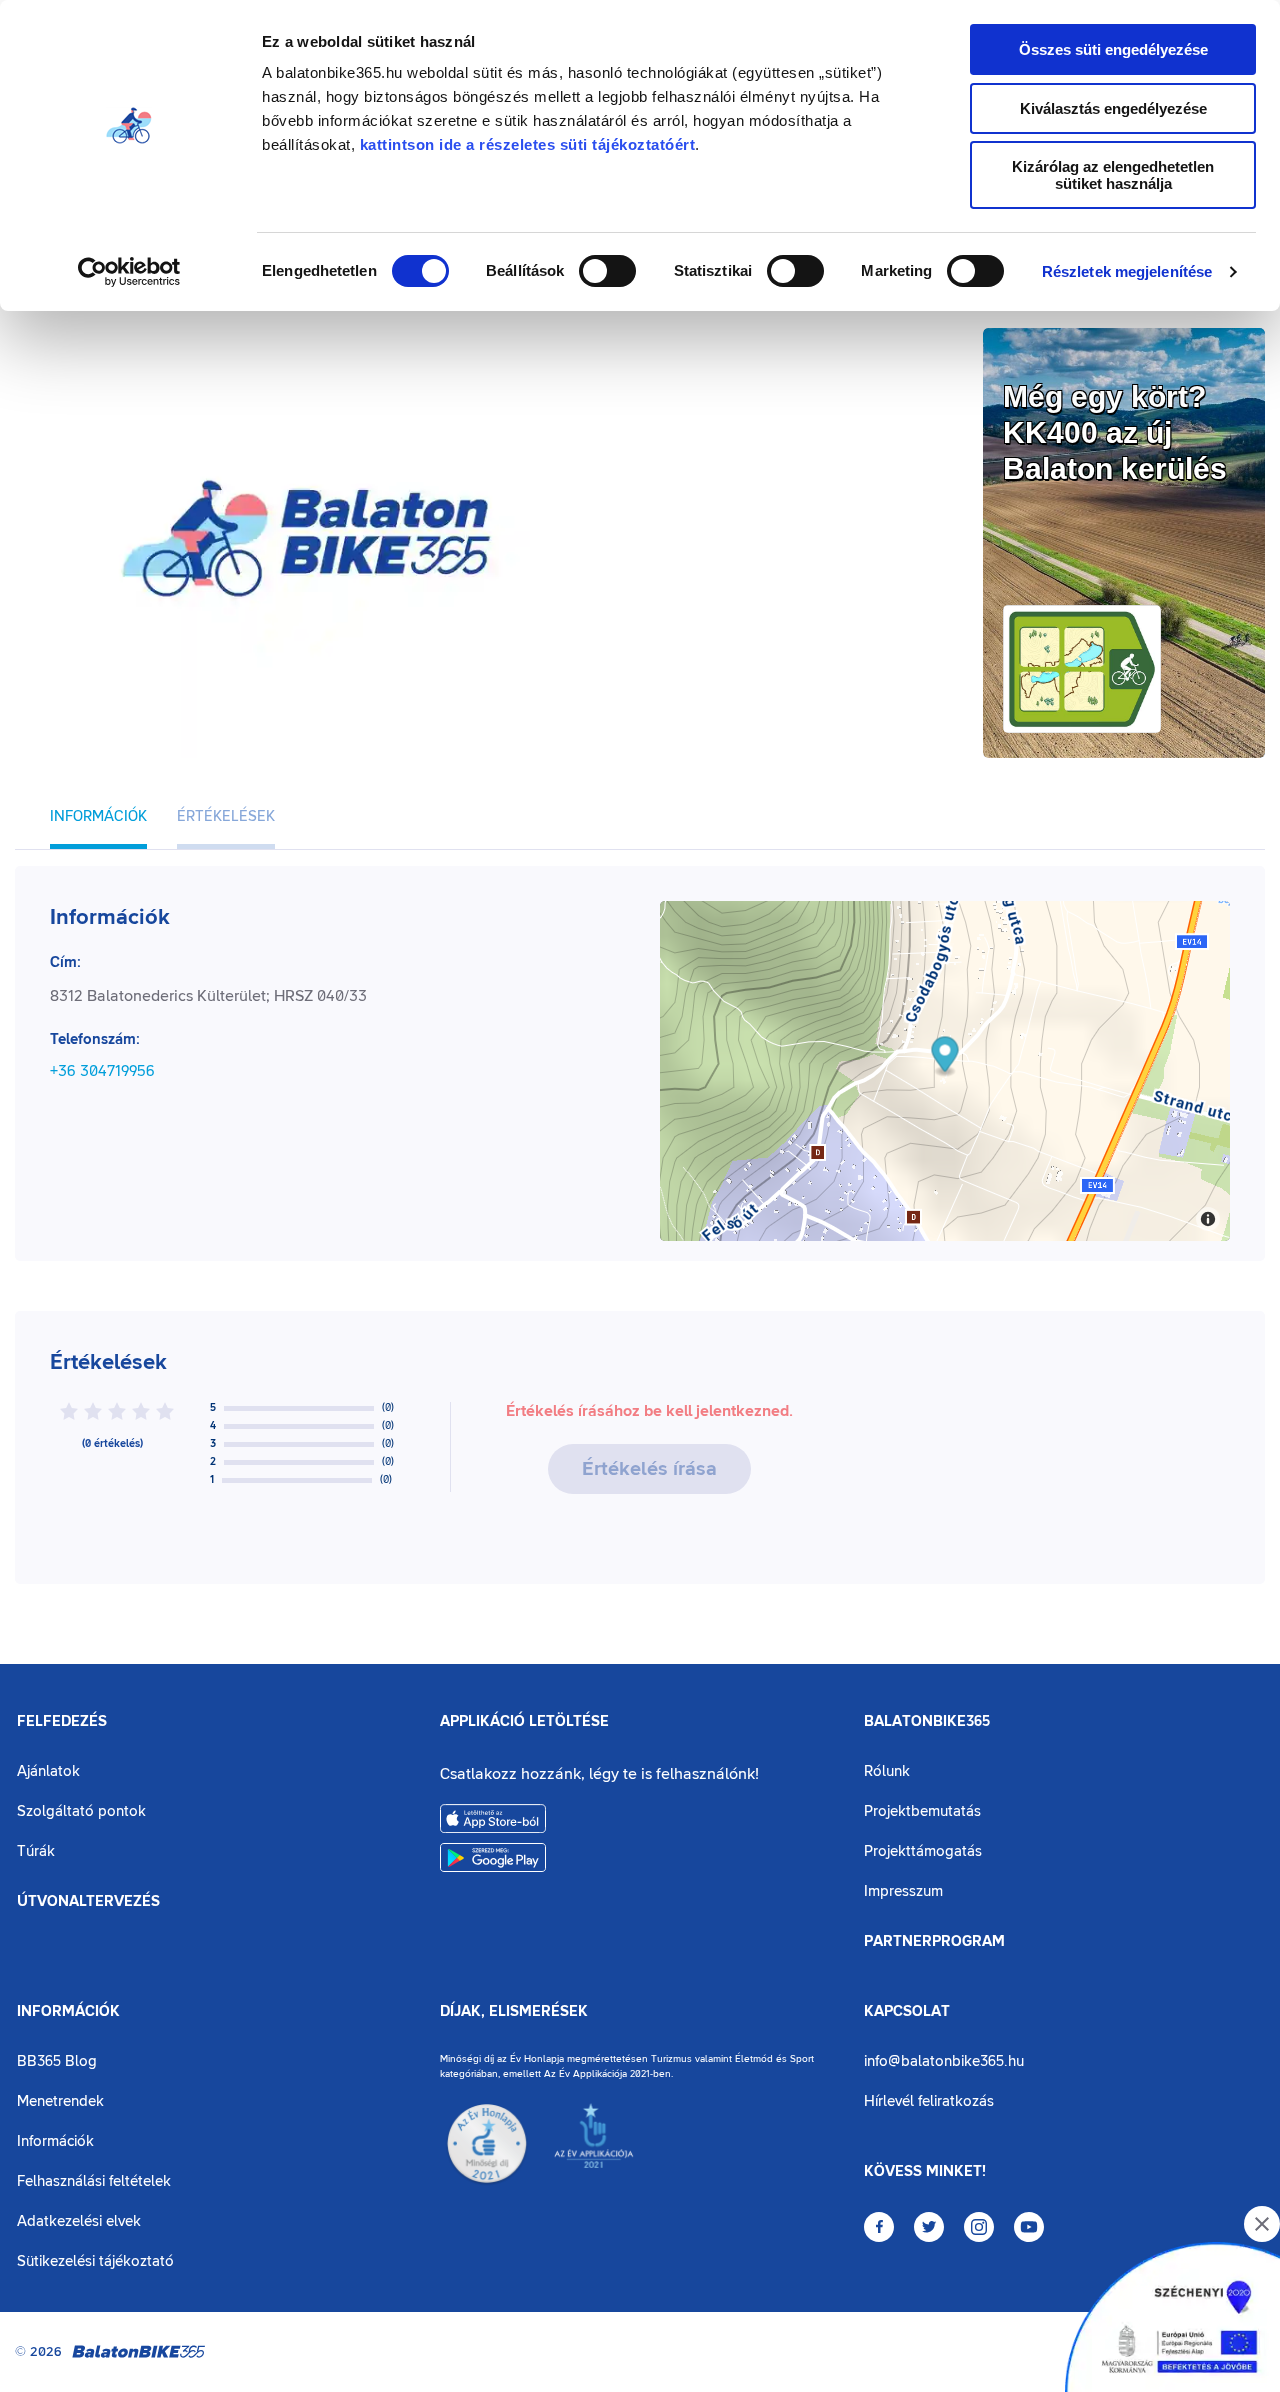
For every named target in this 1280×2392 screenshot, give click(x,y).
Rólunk (887, 1771)
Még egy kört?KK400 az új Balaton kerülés (1115, 432)
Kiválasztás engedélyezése (1113, 108)
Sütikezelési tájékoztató (95, 2261)
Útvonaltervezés (88, 1902)
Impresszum (903, 1891)
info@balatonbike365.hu (944, 2061)
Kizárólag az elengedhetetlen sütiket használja (1113, 175)
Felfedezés (62, 1722)
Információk (68, 2012)
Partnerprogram (934, 1942)
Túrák (36, 1851)
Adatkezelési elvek (79, 2221)
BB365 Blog (57, 2061)
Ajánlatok (48, 1771)
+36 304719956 (102, 1071)
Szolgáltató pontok (81, 1811)
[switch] (607, 271)
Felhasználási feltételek (94, 2181)
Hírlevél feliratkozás (929, 2101)
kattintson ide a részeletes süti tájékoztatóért (528, 144)
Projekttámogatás (923, 1851)
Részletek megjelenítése (1127, 271)
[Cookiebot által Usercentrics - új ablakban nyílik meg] (129, 272)
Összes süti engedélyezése (1113, 49)
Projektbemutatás (922, 1811)
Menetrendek (60, 2101)
